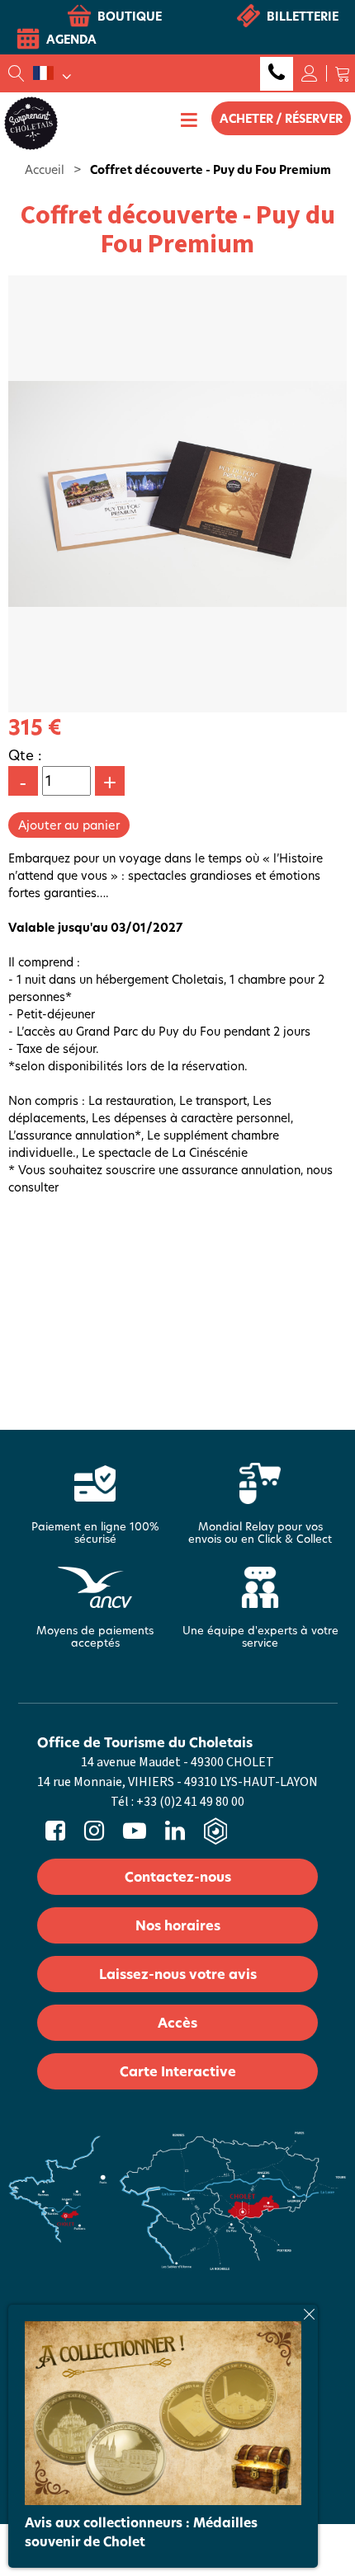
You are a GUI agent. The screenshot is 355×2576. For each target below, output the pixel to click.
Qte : (25, 755)
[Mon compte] (310, 73)
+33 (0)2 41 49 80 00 (277, 74)
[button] (343, 73)
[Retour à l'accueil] (31, 122)
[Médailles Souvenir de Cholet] (163, 2411)
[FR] (52, 73)
